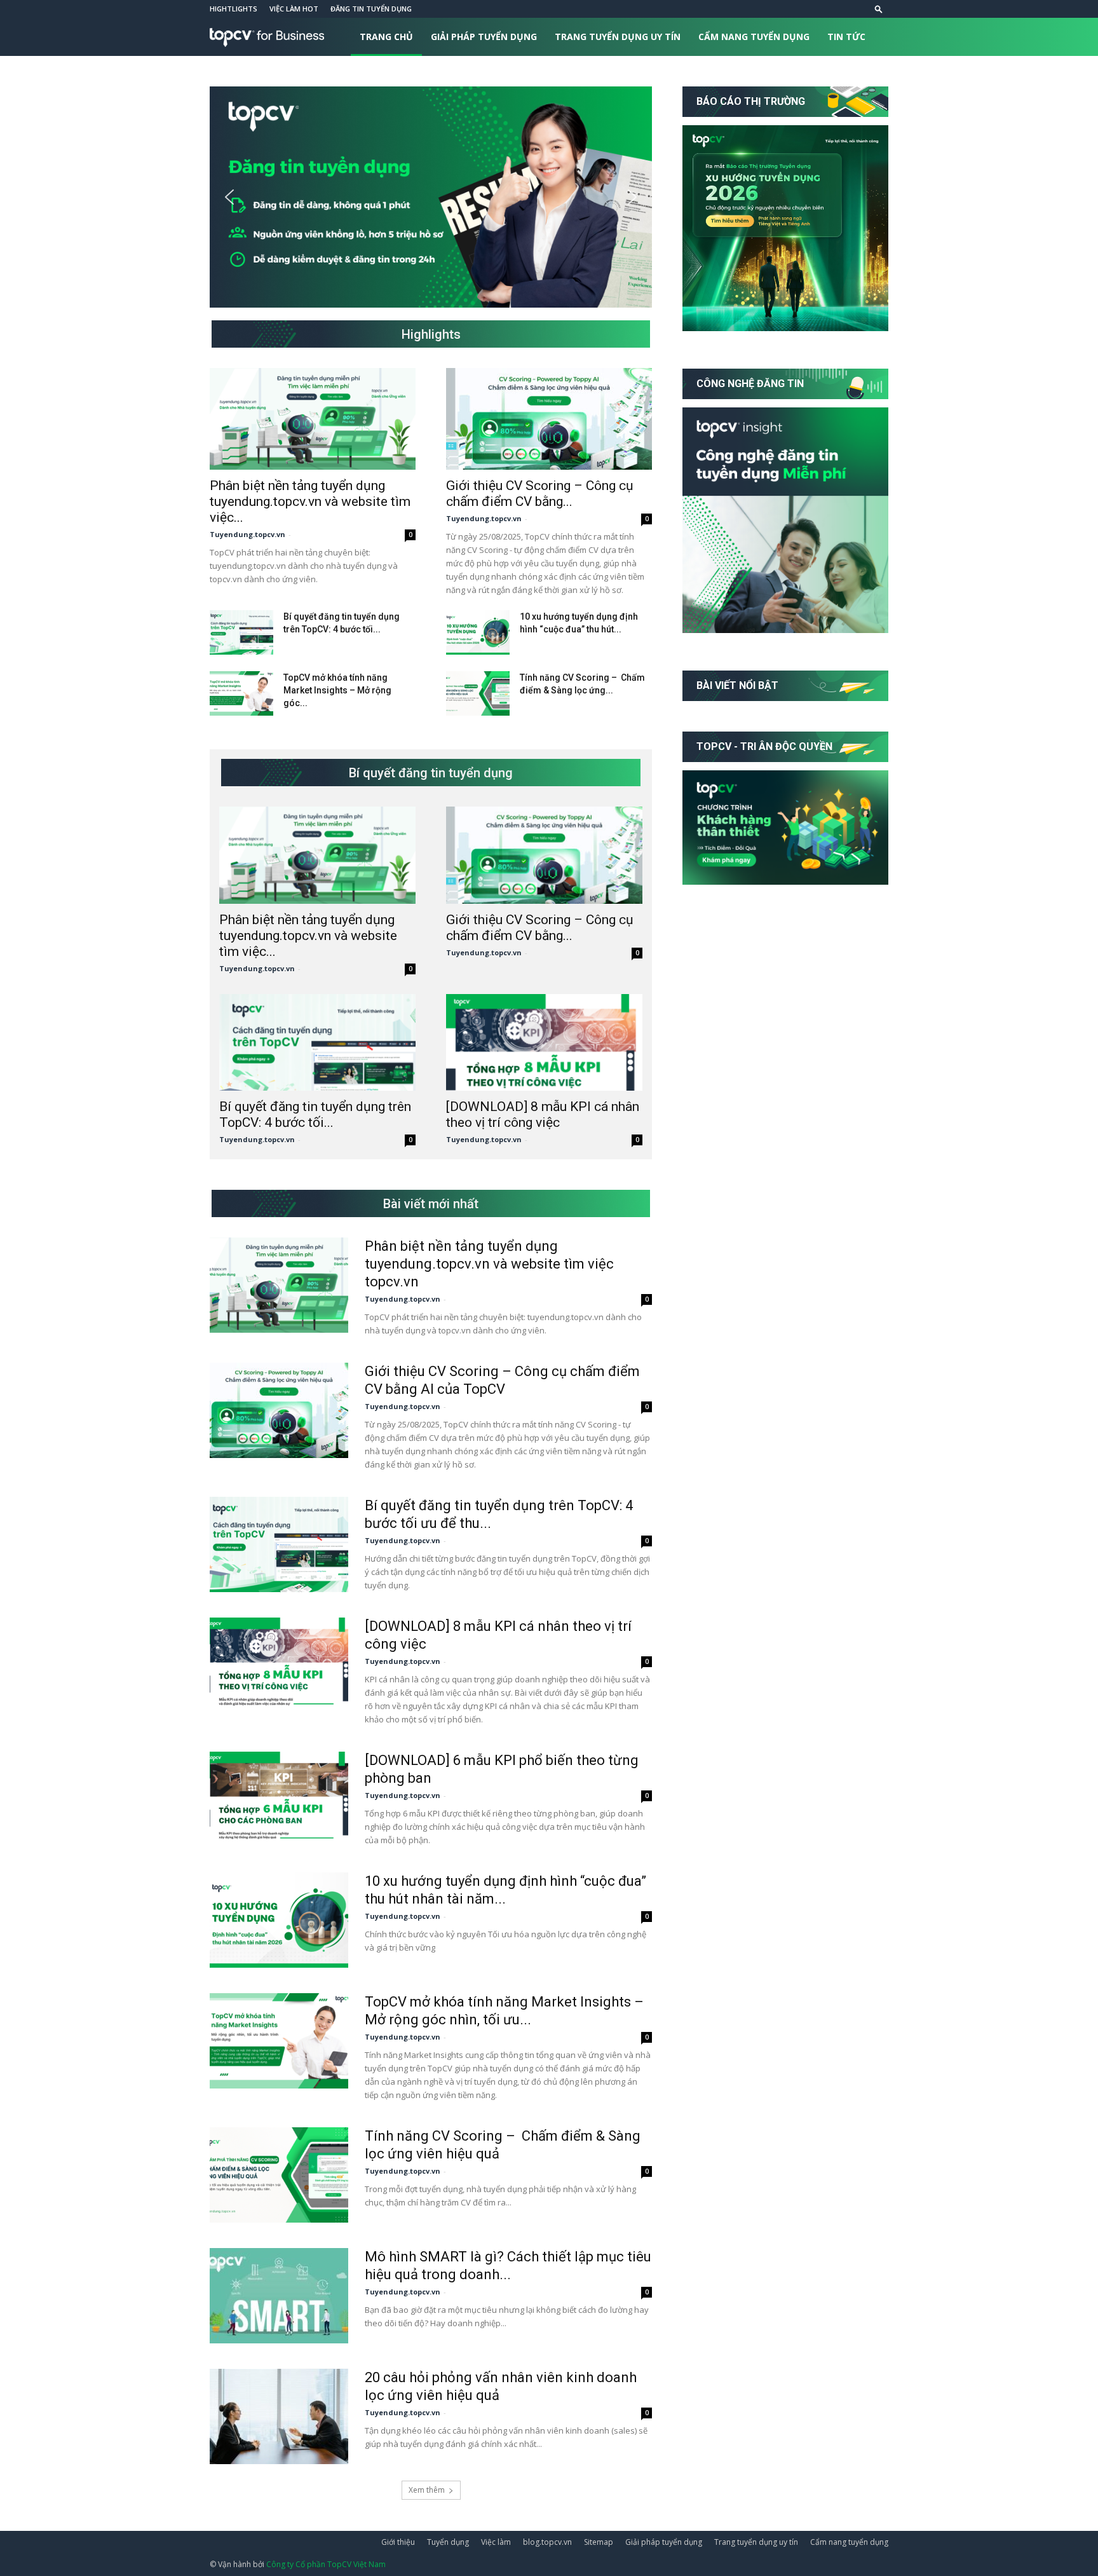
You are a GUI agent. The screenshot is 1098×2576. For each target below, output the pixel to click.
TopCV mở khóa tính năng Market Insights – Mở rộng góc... (337, 690)
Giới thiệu (398, 2542)
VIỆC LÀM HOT (294, 9)
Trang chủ (386, 37)
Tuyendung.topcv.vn (247, 534)
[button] (879, 9)
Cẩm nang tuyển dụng (754, 37)
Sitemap (599, 2542)
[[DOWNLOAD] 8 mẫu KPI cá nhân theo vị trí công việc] (544, 1043)
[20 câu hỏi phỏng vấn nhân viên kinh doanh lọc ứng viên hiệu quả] (279, 2416)
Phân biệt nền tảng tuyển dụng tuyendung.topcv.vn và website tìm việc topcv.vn (489, 1264)
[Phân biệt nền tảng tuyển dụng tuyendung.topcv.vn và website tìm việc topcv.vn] (313, 419)
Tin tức (846, 37)
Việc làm (496, 2542)
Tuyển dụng (448, 2542)
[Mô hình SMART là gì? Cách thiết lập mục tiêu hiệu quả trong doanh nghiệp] (279, 2296)
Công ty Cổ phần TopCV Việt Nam (326, 2564)
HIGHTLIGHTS (234, 9)
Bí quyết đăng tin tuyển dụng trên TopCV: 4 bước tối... (315, 1114)
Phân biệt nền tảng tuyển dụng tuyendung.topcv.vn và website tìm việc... (310, 501)
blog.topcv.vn (547, 2542)
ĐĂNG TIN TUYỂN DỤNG (371, 9)
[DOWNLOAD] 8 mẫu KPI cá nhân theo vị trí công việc (543, 1114)
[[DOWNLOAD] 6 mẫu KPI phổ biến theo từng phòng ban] (279, 1799)
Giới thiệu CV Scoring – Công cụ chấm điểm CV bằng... (540, 494)
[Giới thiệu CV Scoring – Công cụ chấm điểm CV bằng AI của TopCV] (549, 419)
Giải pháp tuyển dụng (484, 37)
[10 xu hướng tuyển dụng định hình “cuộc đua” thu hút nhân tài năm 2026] (478, 632)
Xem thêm (427, 2490)
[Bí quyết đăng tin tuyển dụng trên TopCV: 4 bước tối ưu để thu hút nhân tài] (241, 632)
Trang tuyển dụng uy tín (618, 37)
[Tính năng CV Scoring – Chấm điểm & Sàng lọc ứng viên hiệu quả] (478, 693)
